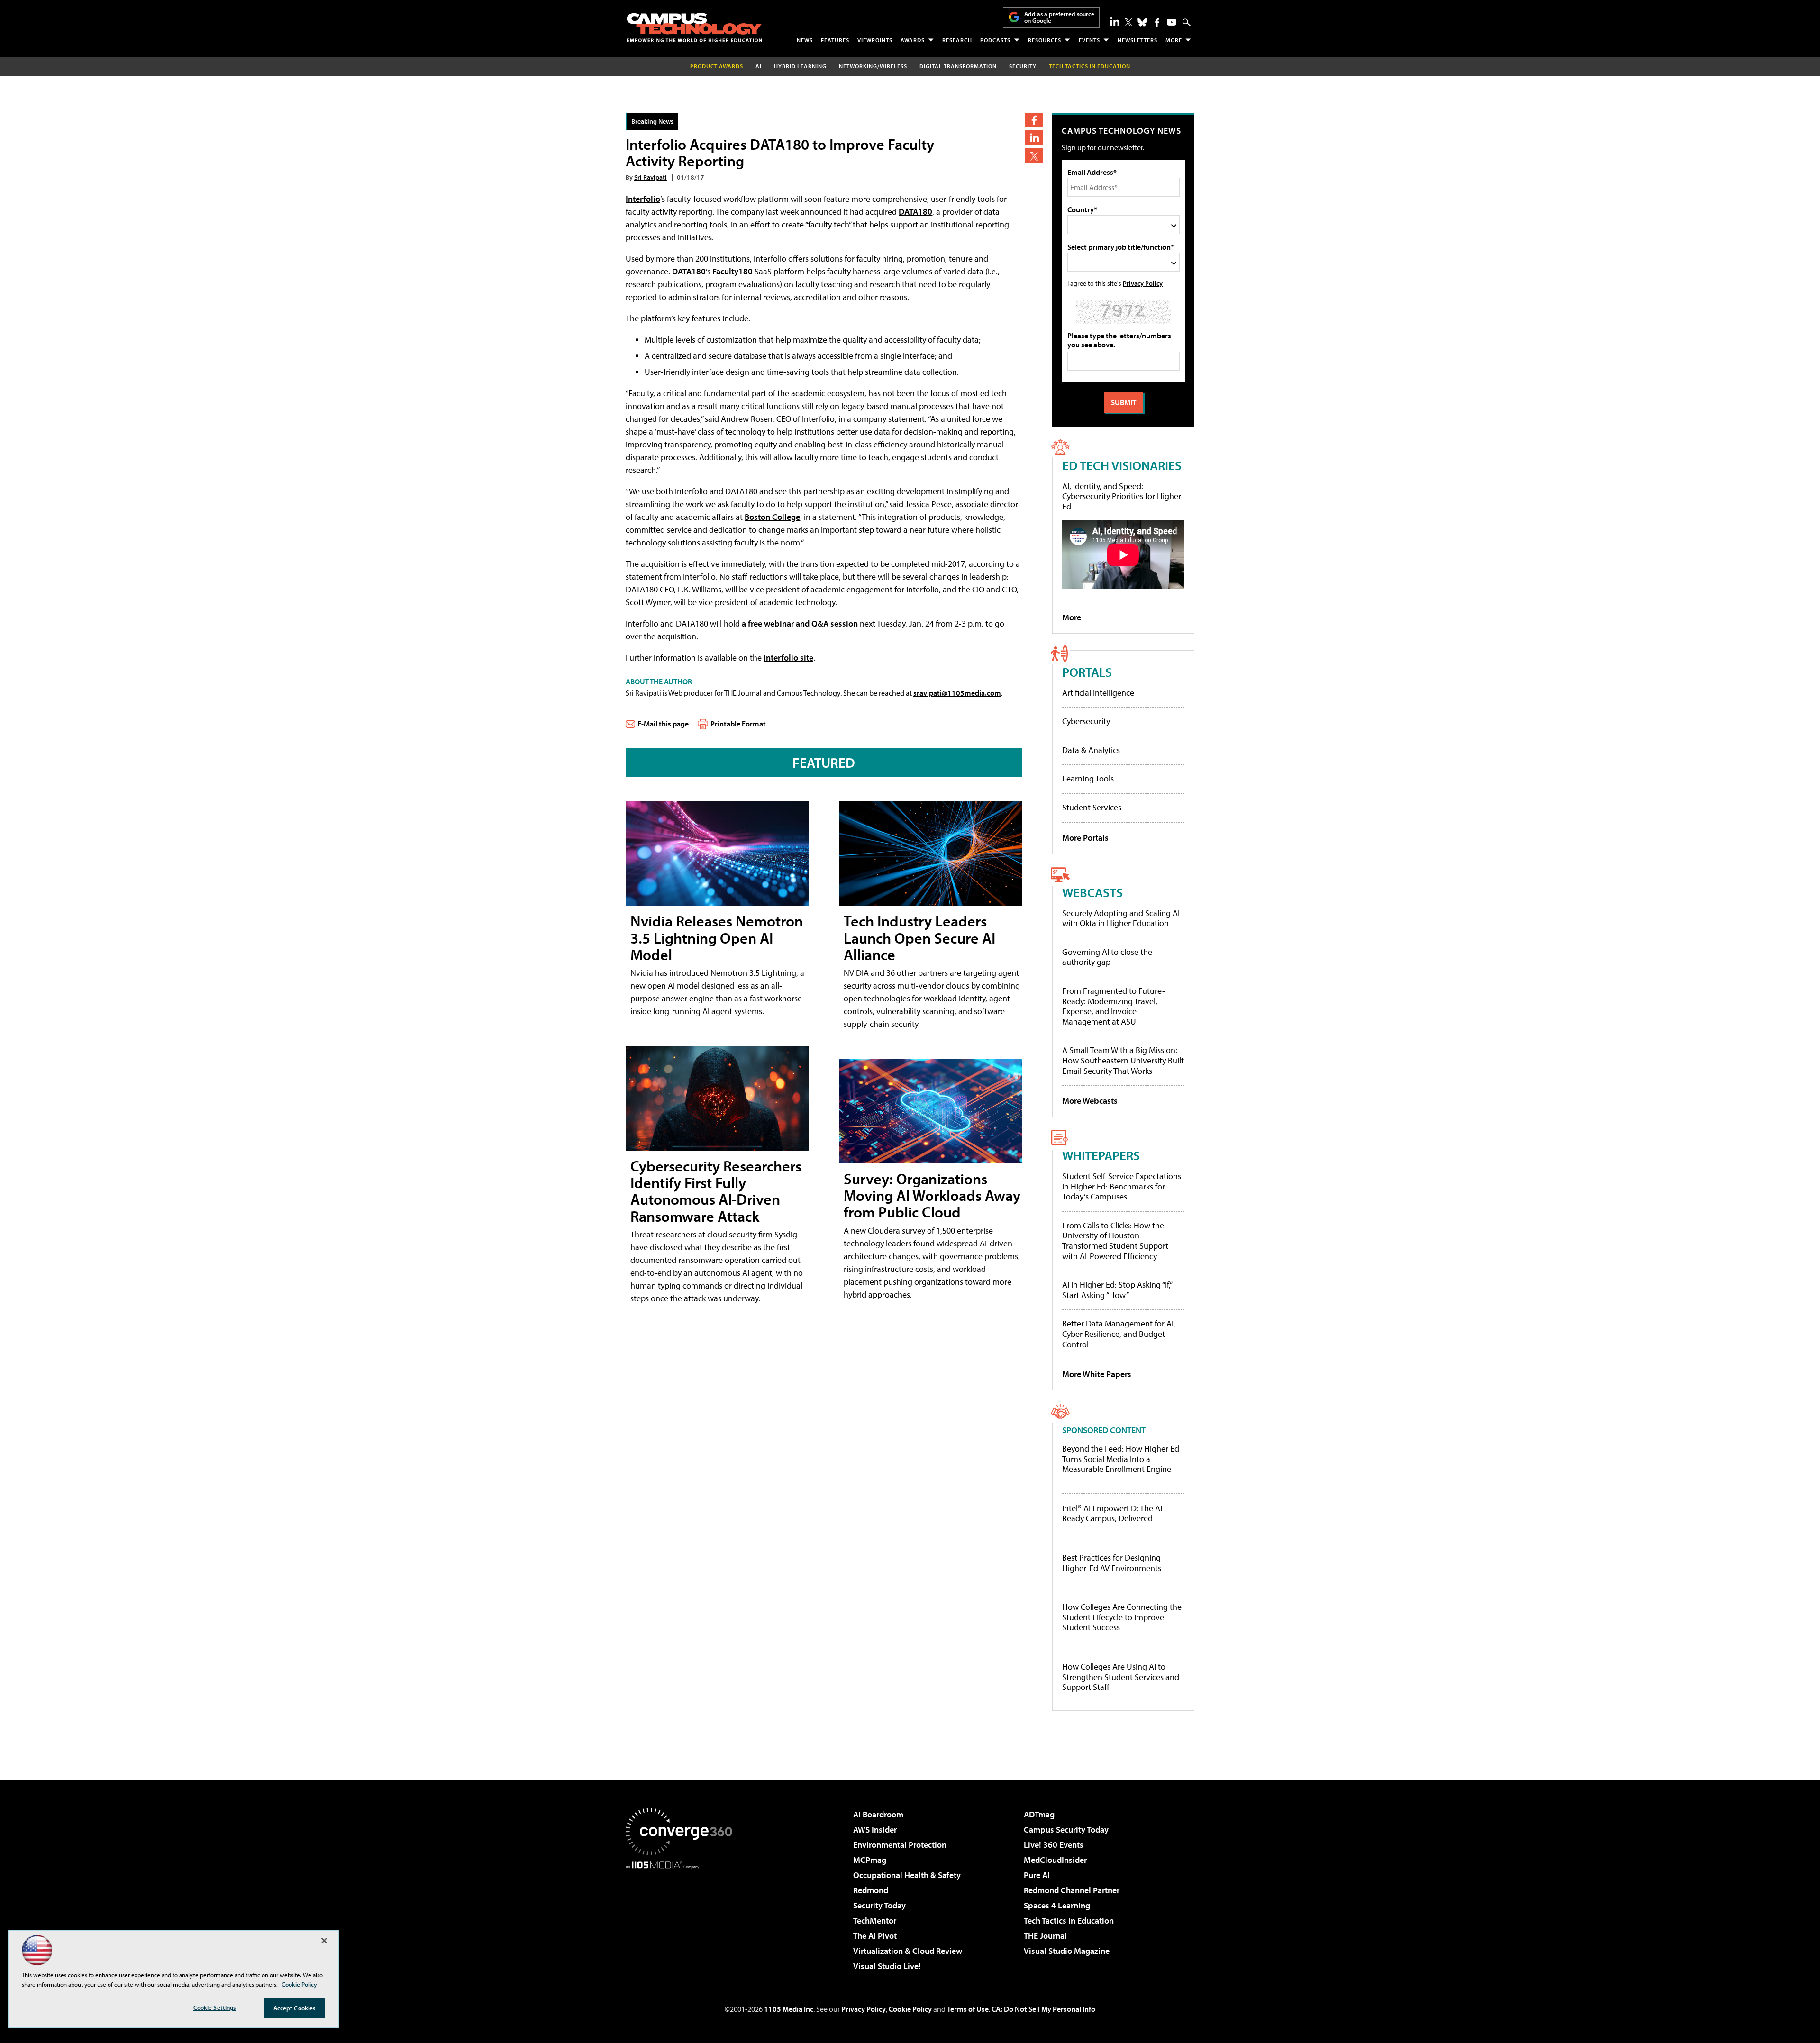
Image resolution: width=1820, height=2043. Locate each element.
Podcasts (995, 40)
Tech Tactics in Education (1069, 1920)
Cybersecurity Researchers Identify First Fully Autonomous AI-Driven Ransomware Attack (716, 1191)
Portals (1087, 672)
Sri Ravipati (651, 177)
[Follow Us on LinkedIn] (1115, 21)
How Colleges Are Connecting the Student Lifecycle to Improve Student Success (1122, 1617)
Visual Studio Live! (887, 1966)
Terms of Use (968, 2009)
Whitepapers (1101, 1155)
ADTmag (1039, 1814)
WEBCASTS (1092, 892)
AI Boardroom (878, 1814)
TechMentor (875, 1920)
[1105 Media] (682, 1917)
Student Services (1092, 807)
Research (957, 40)
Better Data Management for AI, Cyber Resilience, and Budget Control (1119, 1334)
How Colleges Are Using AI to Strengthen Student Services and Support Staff (1121, 1677)
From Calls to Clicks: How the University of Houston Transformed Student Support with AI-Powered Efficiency (1115, 1241)
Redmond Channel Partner (1072, 1890)
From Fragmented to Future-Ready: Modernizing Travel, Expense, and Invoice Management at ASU (1114, 1006)
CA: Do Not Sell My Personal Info (1043, 2009)
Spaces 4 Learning (1057, 1905)
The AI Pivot (875, 1936)
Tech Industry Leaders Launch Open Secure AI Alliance (919, 937)
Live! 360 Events (1054, 1845)
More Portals (1085, 838)
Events (1089, 40)
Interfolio (643, 199)
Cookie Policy (910, 2009)
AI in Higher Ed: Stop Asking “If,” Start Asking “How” (1117, 1290)
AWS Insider (875, 1830)
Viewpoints (875, 40)
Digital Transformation (958, 66)
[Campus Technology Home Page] (694, 27)
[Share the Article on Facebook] (1034, 120)
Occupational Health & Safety (907, 1875)
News (805, 40)
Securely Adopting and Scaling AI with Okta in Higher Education (1121, 918)
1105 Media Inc (789, 2009)
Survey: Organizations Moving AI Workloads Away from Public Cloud (932, 1195)
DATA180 (915, 212)
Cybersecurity (1086, 721)
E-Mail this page (663, 724)
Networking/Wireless (873, 66)
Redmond (871, 1890)
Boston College (772, 517)
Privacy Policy (1143, 283)
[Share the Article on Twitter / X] (1034, 156)
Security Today (879, 1905)
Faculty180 (733, 271)
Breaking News (652, 121)
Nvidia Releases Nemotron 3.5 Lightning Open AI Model (717, 937)
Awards (913, 40)
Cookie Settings (215, 2007)
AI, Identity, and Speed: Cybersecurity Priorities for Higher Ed (1122, 496)
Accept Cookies (295, 2008)
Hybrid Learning (800, 66)
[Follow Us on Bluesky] (1142, 22)
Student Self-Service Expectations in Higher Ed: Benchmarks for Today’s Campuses (1122, 1186)
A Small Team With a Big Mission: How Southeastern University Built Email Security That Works (1123, 1060)
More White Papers (1097, 1374)
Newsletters (1137, 40)
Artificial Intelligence (1098, 693)
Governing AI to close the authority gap (1107, 957)
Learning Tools (1088, 778)
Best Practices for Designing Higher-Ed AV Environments (1112, 1563)
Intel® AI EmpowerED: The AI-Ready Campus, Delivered (1114, 1513)
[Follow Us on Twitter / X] (1128, 22)
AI (759, 66)
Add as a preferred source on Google (1059, 17)
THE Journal (1045, 1936)
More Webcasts (1090, 1101)
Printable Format (738, 724)
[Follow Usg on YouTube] (1172, 22)
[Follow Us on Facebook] (1157, 23)
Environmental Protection (900, 1845)
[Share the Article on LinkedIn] (1034, 138)
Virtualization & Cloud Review (908, 1951)
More (1174, 40)
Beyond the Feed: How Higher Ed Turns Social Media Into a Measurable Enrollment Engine (1121, 1459)
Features (835, 40)
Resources (1045, 40)
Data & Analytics (1091, 750)
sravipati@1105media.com (957, 693)
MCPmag (870, 1860)
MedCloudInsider (1055, 1860)
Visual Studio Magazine (1067, 1951)
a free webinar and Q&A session (800, 623)
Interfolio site (788, 658)
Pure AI (1037, 1875)
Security (1023, 66)
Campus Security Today (1066, 1830)
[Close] (324, 1941)
